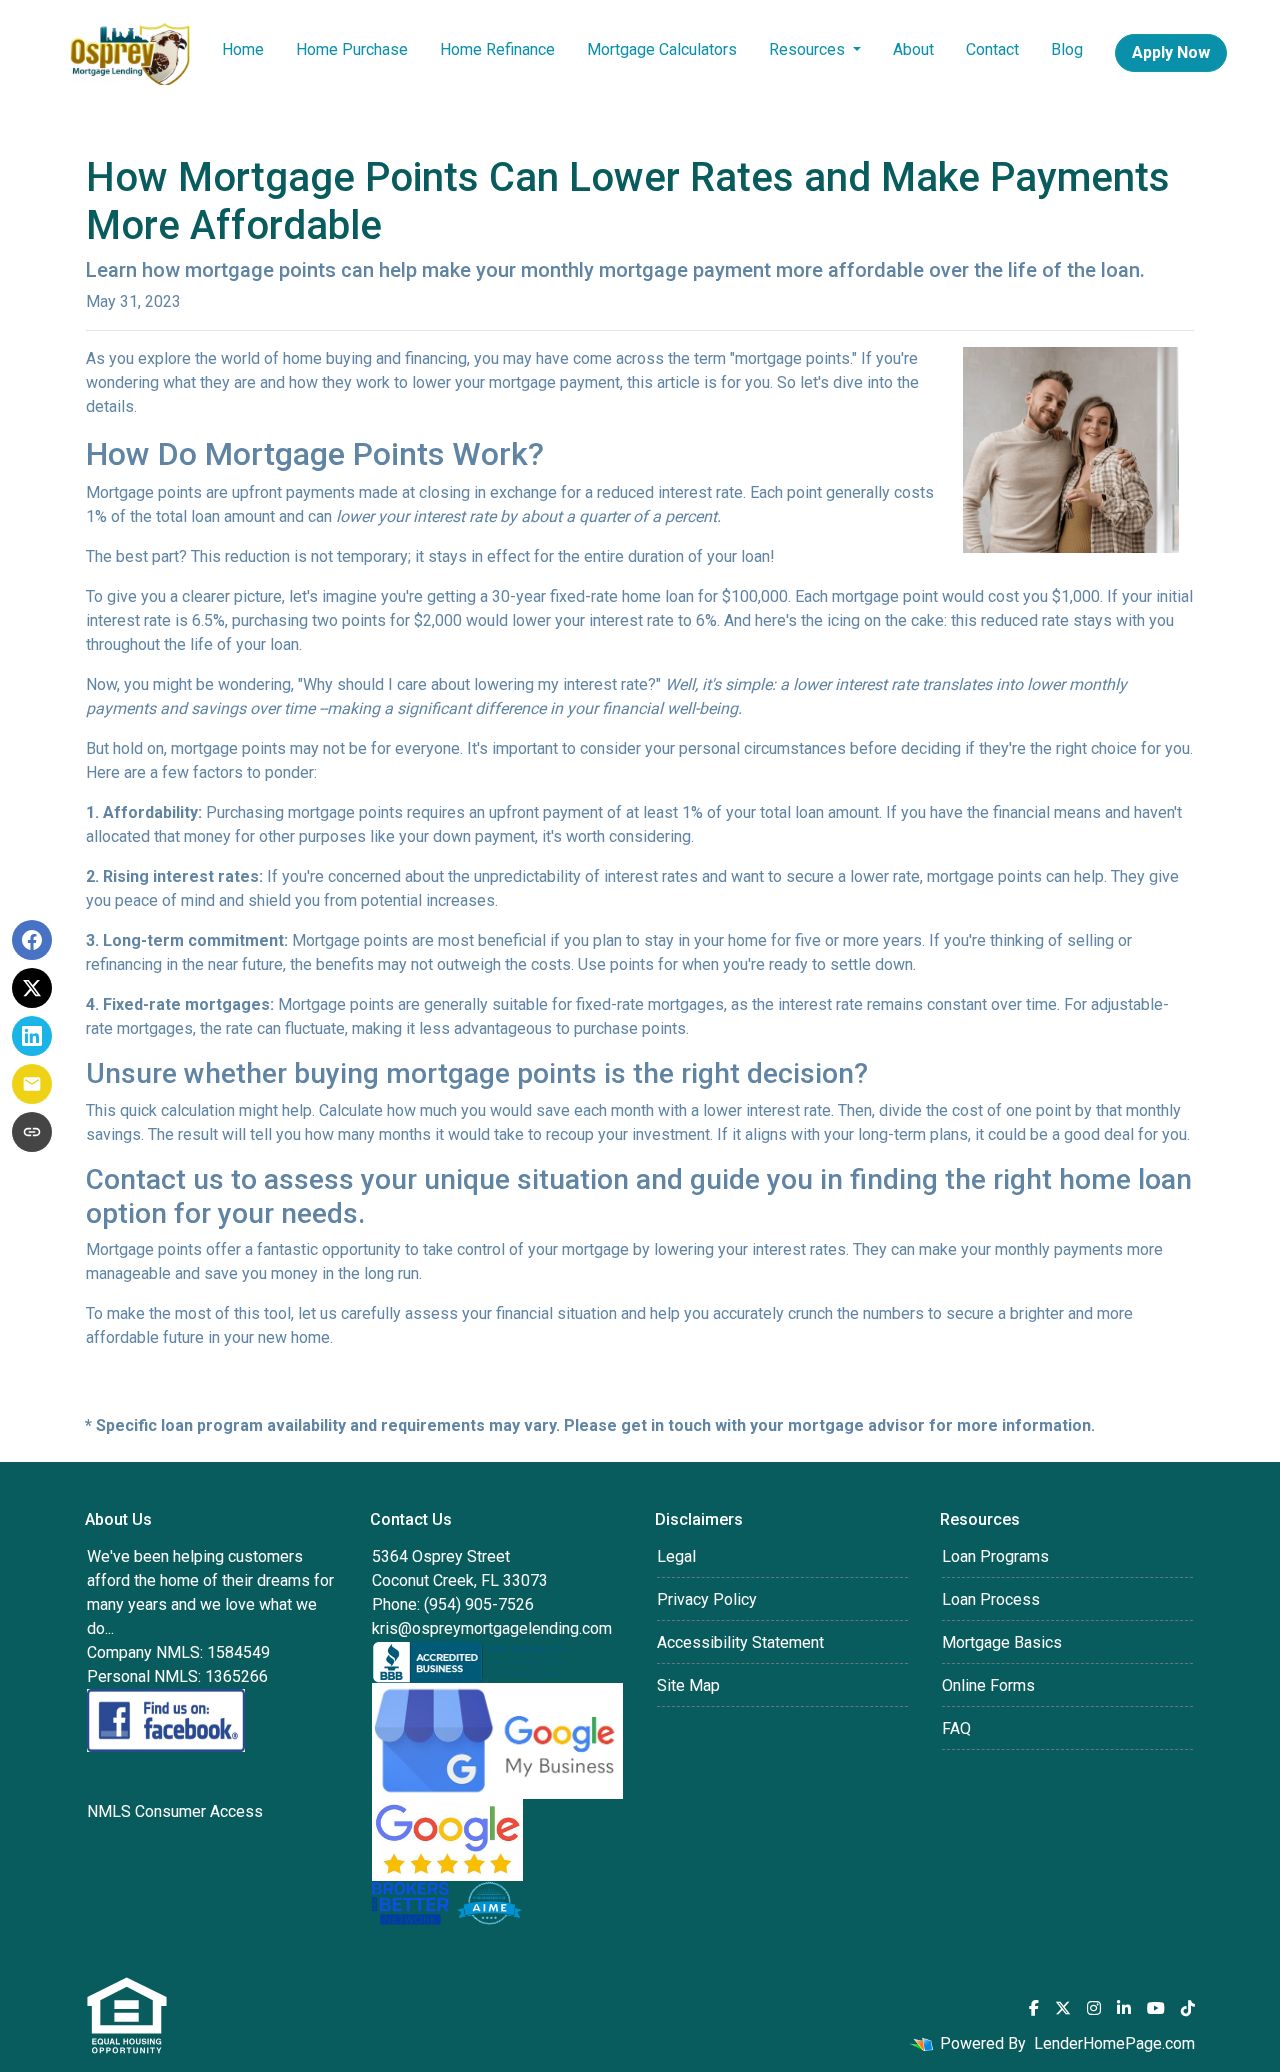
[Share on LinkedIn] (32, 1036)
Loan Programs (995, 1556)
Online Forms (988, 1685)
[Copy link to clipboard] (32, 1132)
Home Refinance (497, 49)
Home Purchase (352, 49)
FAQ (956, 1728)
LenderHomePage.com (1114, 2043)
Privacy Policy (707, 1599)
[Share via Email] (32, 1084)
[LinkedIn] (1124, 2008)
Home (243, 49)
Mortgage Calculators (662, 49)
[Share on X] (32, 988)
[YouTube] (1156, 2008)
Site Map (688, 1685)
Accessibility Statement (740, 1642)
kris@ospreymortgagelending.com (492, 1628)
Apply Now (1171, 52)
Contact (992, 49)
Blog (1067, 49)
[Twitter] (1063, 2008)
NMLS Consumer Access (175, 1811)
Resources (809, 49)
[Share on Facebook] (32, 940)
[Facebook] (1034, 2008)
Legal (676, 1556)
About (913, 49)
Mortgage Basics (1002, 1642)
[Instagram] (1094, 2008)
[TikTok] (1188, 2008)
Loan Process (991, 1599)
